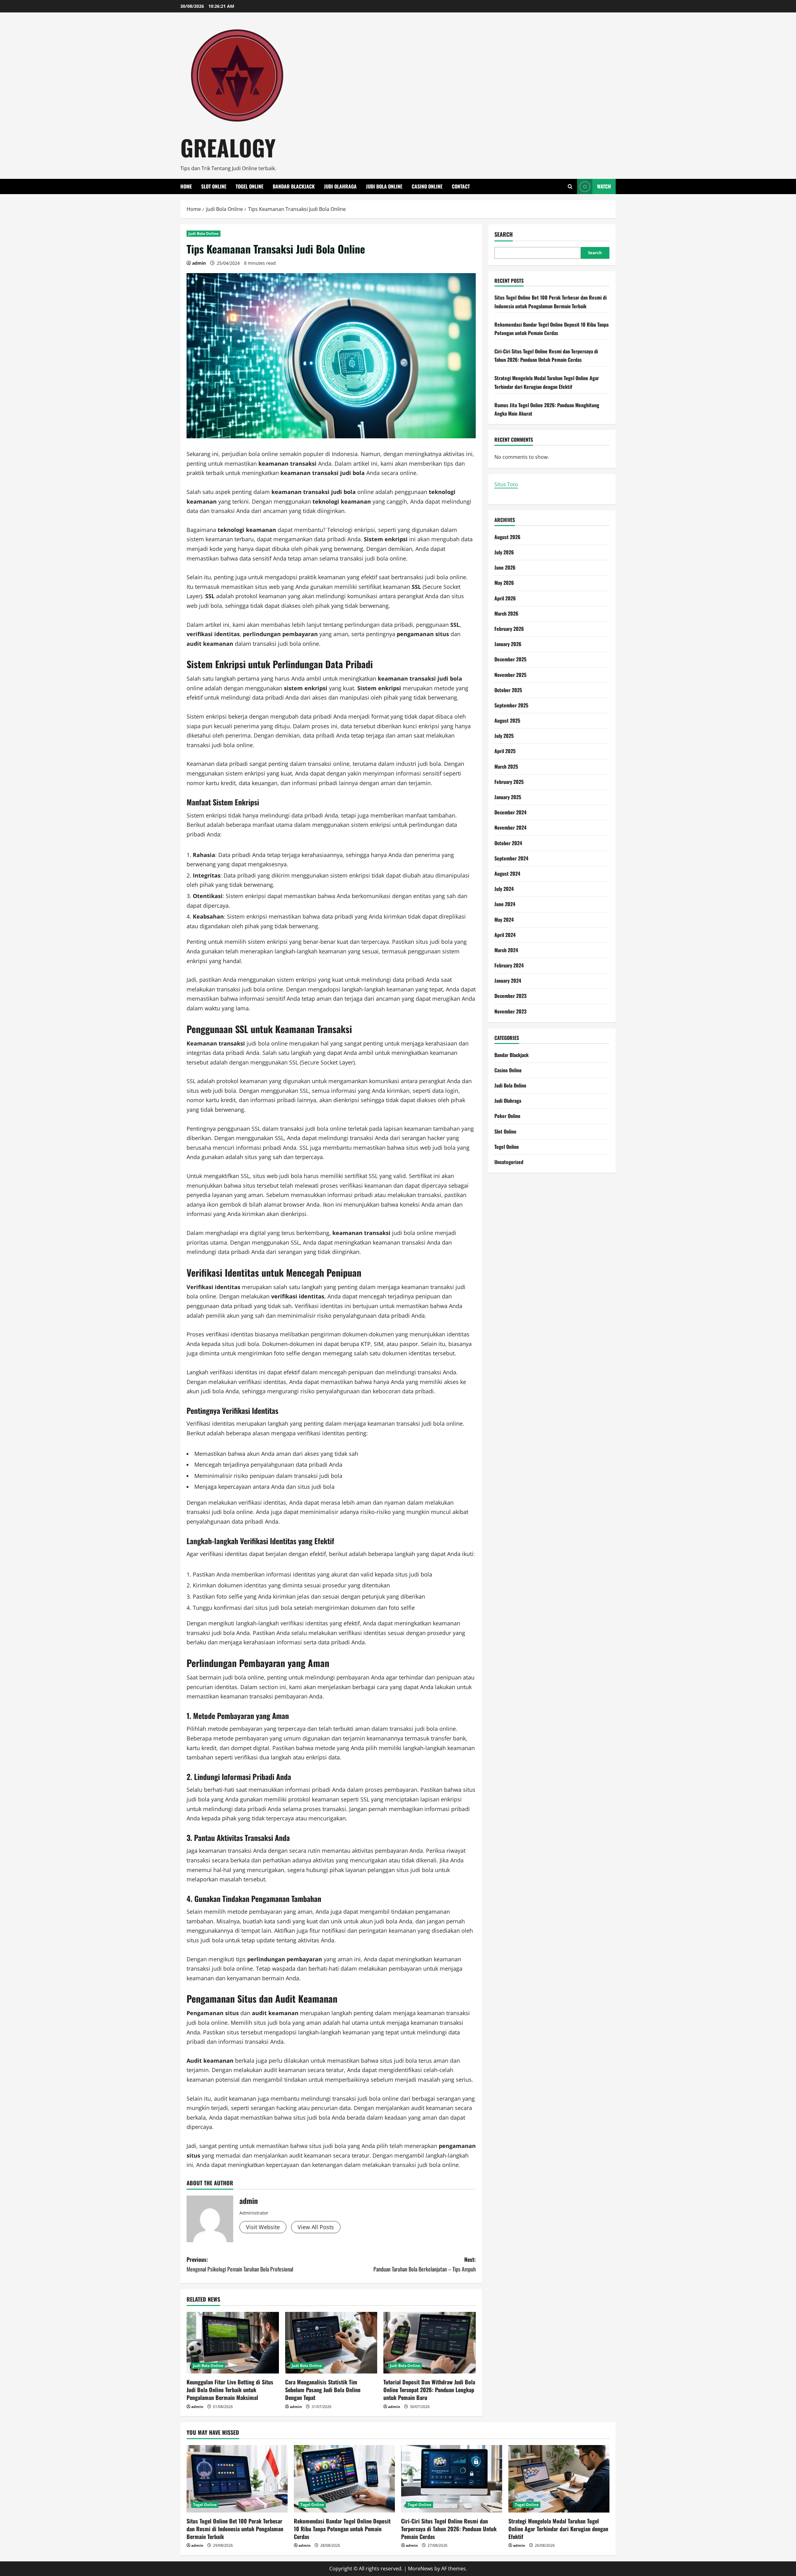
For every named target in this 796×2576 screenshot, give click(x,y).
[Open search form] (570, 186)
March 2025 (506, 766)
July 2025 (504, 736)
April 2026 (505, 598)
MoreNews (421, 2569)
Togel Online (250, 186)
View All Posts (316, 2227)
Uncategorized (509, 1162)
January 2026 (508, 644)
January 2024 (508, 981)
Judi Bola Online (384, 186)
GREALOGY (228, 147)
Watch (604, 186)
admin (199, 263)
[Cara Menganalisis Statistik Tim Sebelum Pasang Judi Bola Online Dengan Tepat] (331, 2343)
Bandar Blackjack (294, 186)
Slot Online (214, 186)
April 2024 (505, 935)
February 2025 (509, 782)
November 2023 (510, 1011)
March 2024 (506, 950)
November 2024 (510, 827)
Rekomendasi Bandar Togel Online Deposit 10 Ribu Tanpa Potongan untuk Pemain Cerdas (342, 2529)
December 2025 (510, 659)
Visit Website (263, 2227)
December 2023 (510, 996)
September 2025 (511, 705)
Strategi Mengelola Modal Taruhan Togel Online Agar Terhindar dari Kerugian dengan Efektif (558, 2529)
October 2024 (508, 843)
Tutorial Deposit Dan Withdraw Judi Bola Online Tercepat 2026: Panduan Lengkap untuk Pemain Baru (429, 2390)
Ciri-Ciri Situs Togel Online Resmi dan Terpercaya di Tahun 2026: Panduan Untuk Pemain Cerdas (449, 2529)
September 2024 (511, 858)
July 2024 (504, 889)
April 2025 (505, 751)
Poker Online (507, 1116)
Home (186, 186)
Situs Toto (506, 484)
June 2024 (505, 904)
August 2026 (507, 537)
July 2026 (504, 552)
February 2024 (509, 965)
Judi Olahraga (340, 186)
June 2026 (505, 567)
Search (504, 234)
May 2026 (504, 583)
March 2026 (506, 613)
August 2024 (507, 873)
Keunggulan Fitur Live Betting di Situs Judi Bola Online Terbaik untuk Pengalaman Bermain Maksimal (230, 2390)
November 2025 (510, 675)
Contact (461, 186)
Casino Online (427, 186)
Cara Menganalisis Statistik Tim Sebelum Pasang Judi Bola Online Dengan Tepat (323, 2390)
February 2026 (509, 629)
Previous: (240, 2264)
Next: (425, 2264)
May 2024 (504, 920)
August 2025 (507, 720)
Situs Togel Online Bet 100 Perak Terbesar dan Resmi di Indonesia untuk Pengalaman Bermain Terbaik (235, 2529)
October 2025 (508, 690)
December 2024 (510, 812)
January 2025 (508, 797)
